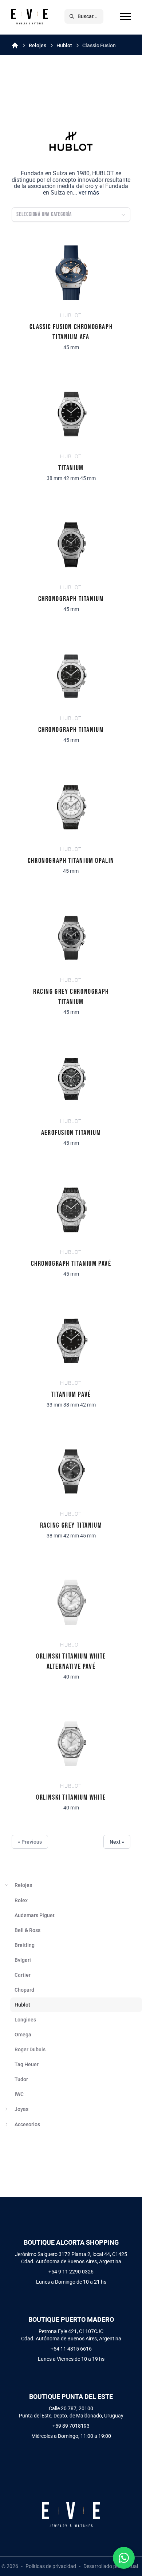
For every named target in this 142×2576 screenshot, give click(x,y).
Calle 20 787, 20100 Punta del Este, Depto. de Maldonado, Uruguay (71, 2412)
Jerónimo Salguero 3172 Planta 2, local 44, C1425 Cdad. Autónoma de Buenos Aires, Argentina (71, 2258)
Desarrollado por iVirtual (111, 2566)
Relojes (38, 45)
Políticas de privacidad (51, 2566)
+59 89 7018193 (71, 2426)
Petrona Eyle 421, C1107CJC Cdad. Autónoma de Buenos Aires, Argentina (71, 2335)
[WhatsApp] (124, 2558)
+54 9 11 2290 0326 (71, 2272)
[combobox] (71, 215)
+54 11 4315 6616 (71, 2349)
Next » (117, 1842)
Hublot (64, 45)
